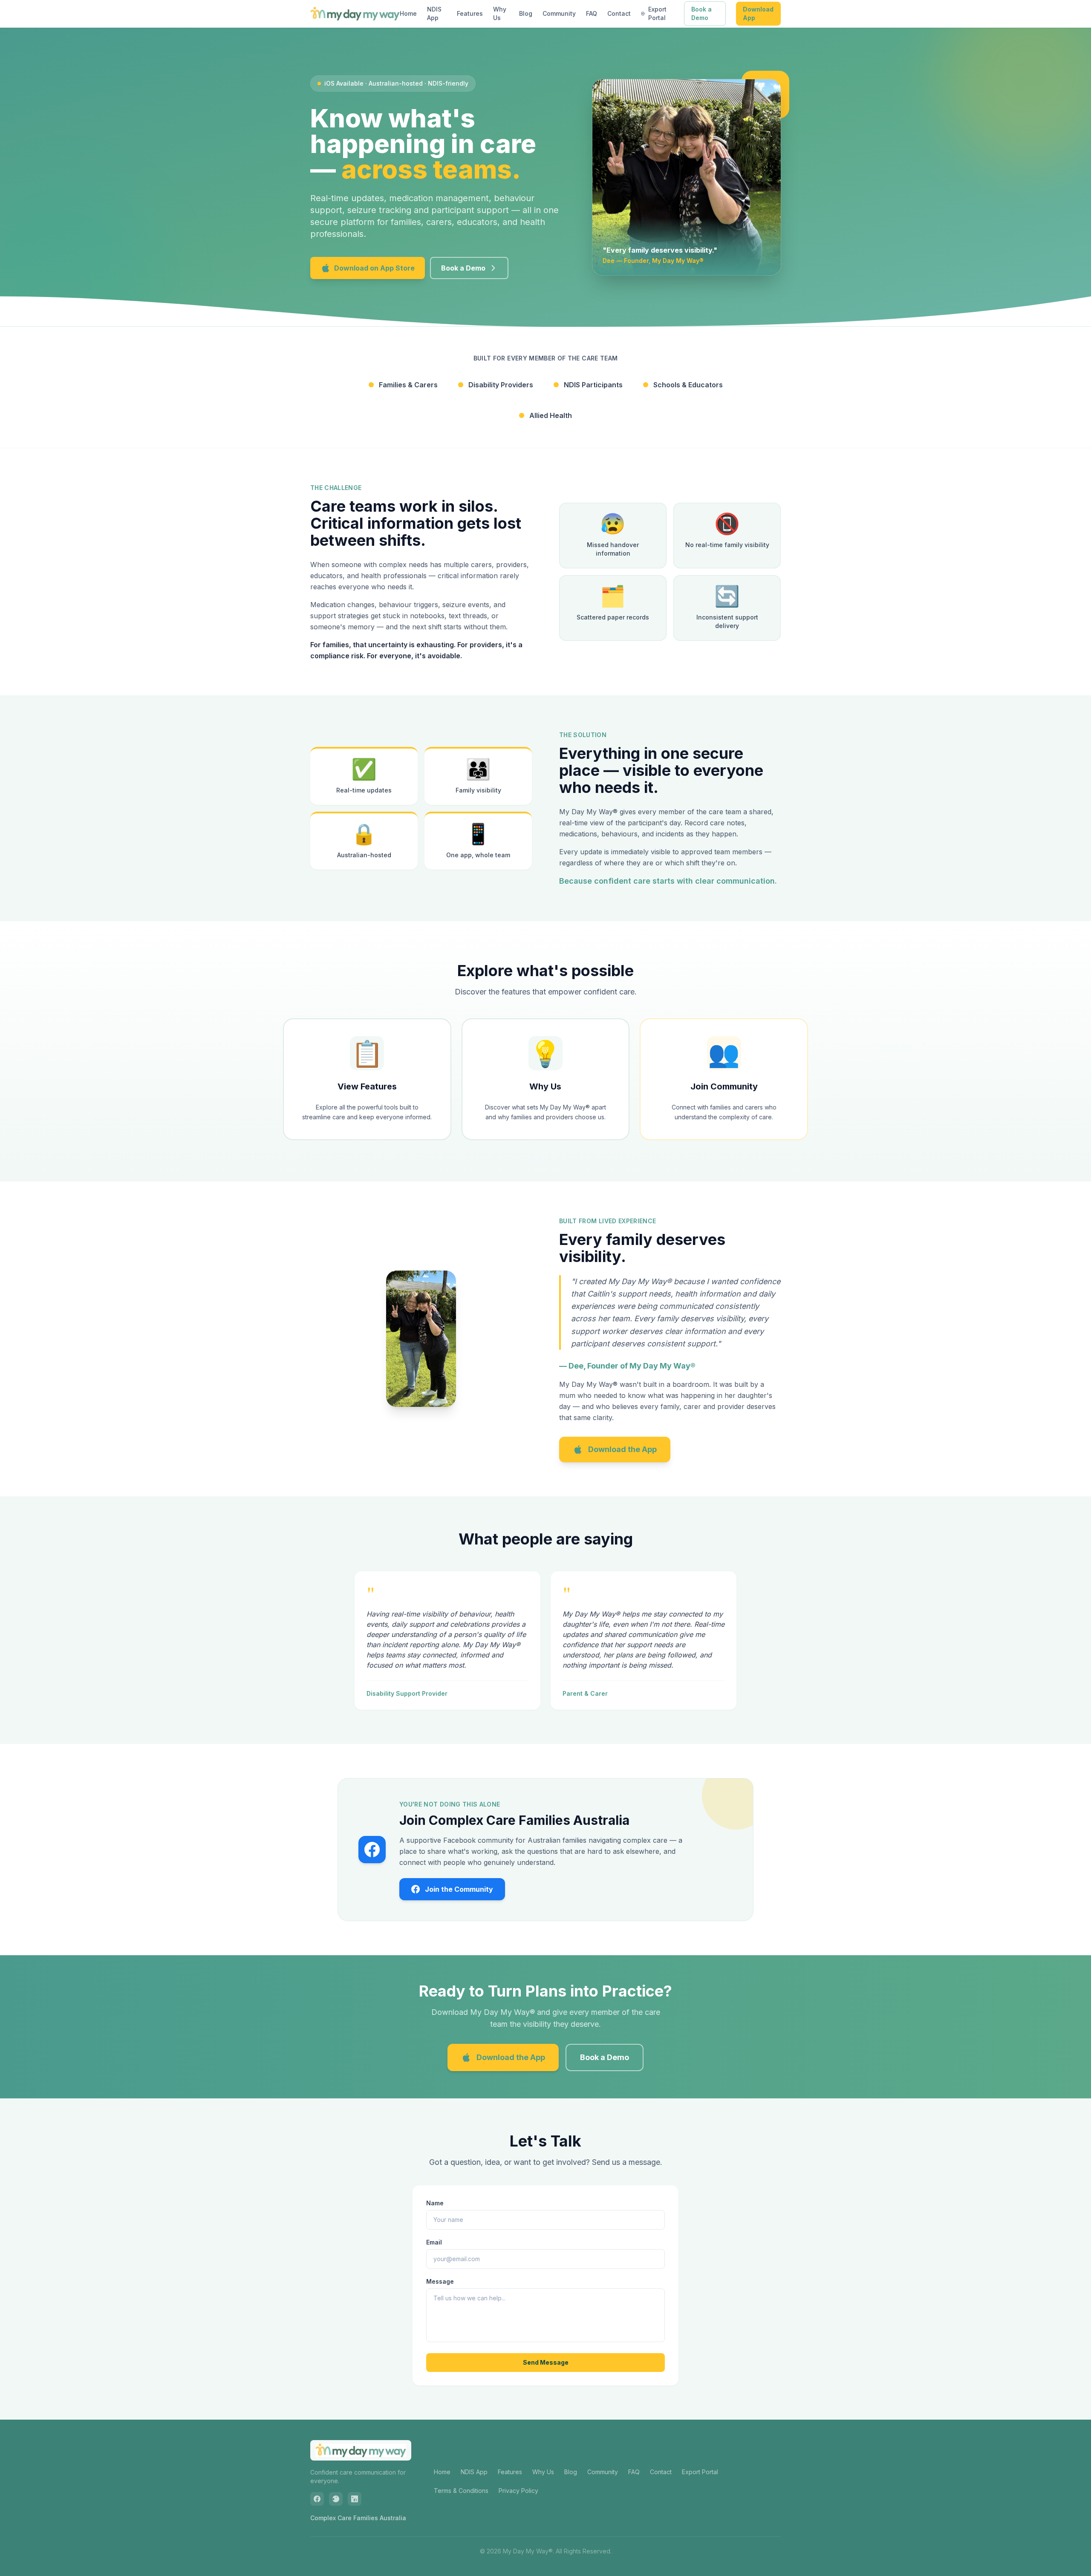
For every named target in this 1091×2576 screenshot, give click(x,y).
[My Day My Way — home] (355, 14)
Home (408, 13)
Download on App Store (374, 268)
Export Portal (657, 13)
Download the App (622, 1449)
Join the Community (459, 1889)
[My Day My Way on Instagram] (336, 2499)
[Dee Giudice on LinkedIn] (355, 2499)
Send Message (546, 2362)
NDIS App (434, 13)
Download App (758, 13)
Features (470, 13)
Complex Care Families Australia (358, 2518)
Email (434, 2242)
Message (440, 2281)
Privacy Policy (518, 2491)
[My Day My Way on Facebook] (317, 2499)
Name (435, 2203)
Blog (526, 13)
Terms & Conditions (461, 2491)
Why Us (500, 13)
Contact (619, 13)
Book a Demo (701, 13)
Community (559, 13)
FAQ (592, 13)
